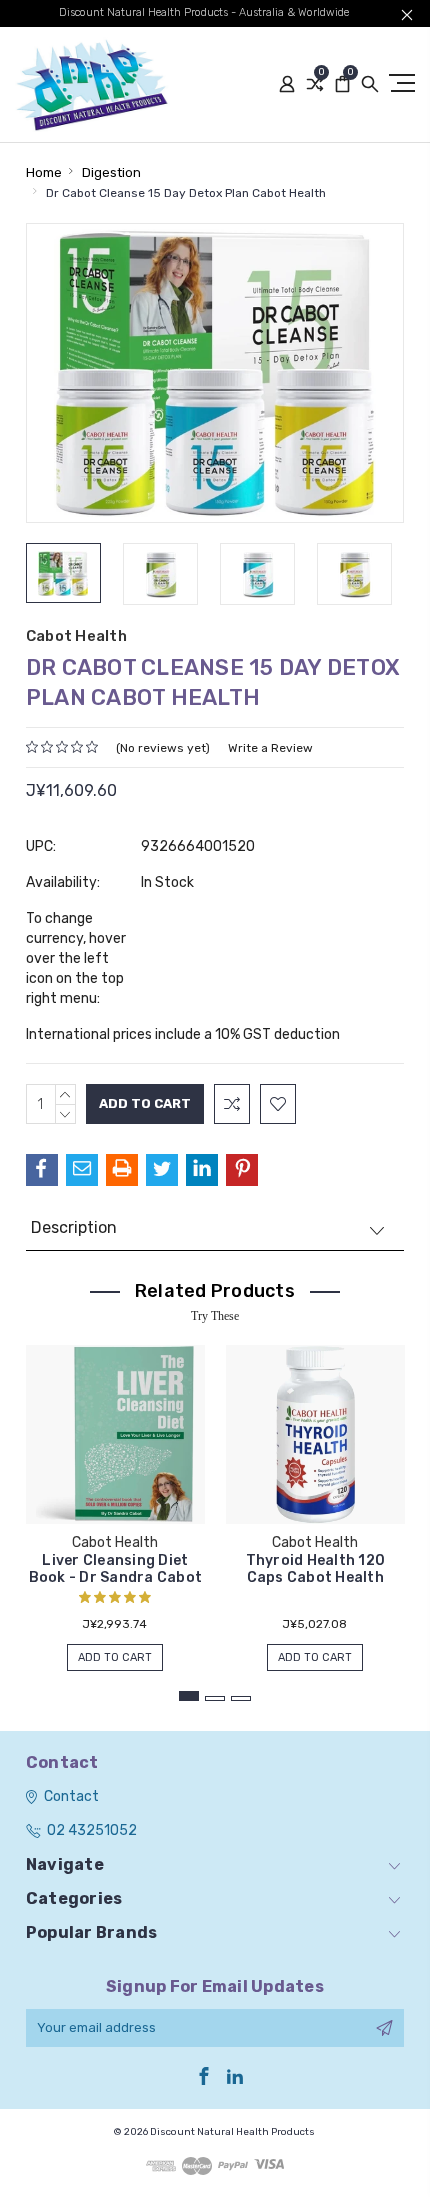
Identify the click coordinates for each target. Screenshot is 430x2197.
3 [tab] (241, 1698)
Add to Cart (115, 1657)
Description (74, 1227)
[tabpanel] (115, 1498)
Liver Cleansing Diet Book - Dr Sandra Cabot (116, 1569)
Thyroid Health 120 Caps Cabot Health (316, 1569)
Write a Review (270, 748)
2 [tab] (215, 1698)
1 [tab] (189, 1696)
